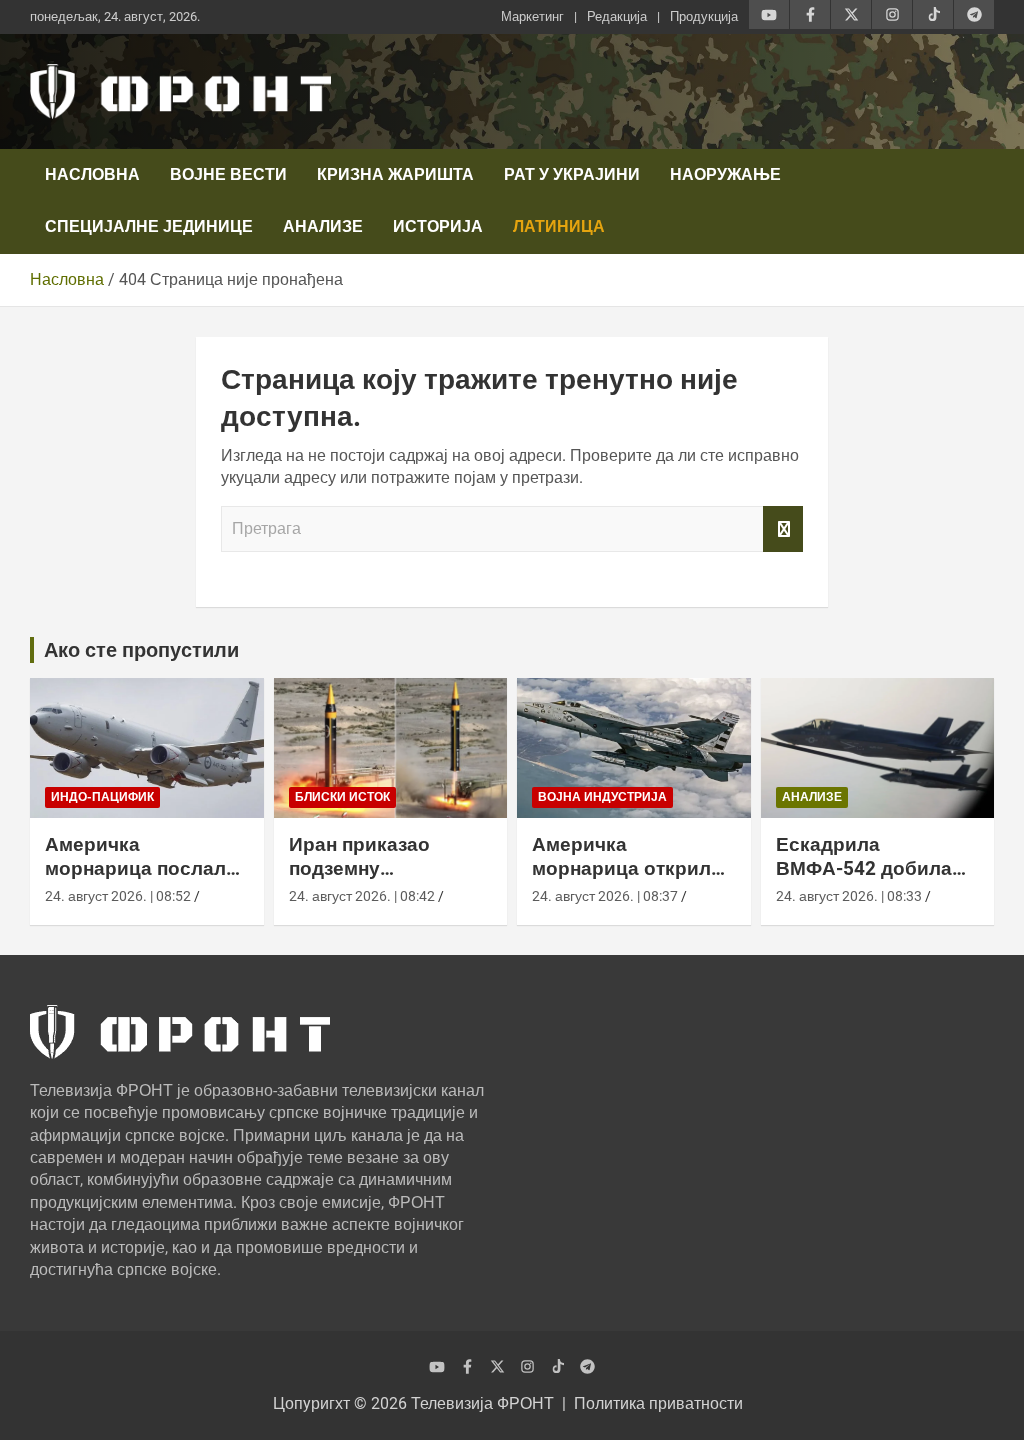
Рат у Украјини (572, 174)
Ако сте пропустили (141, 650)
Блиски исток (342, 797)
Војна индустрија (602, 797)
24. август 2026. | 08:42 (362, 896)
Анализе (323, 226)
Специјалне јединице (149, 226)
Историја (438, 226)
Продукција (704, 16)
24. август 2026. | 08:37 (605, 896)
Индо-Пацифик (102, 797)
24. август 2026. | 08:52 (118, 896)
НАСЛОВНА (92, 174)
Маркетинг (532, 16)
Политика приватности (658, 1403)
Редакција (617, 16)
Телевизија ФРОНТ (482, 1403)
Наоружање (725, 174)
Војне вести (228, 174)
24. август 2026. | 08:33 (849, 896)
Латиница (559, 226)
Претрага (783, 529)
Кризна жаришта (395, 174)
